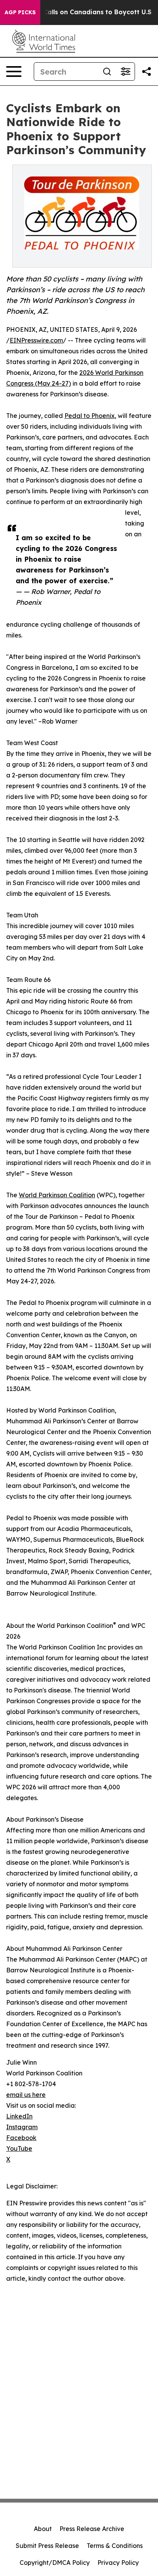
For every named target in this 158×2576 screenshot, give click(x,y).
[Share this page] (146, 72)
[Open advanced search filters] (125, 72)
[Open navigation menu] (14, 72)
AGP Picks (20, 12)
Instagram (22, 2127)
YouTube (19, 2148)
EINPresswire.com (36, 340)
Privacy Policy (118, 2563)
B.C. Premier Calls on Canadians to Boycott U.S (77, 12)
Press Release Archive (92, 2529)
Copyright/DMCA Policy (55, 2563)
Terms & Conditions (115, 2546)
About (43, 2529)
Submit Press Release (47, 2546)
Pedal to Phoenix (90, 416)
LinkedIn (19, 2116)
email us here (26, 2095)
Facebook (21, 2138)
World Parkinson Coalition (57, 1195)
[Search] (107, 72)
